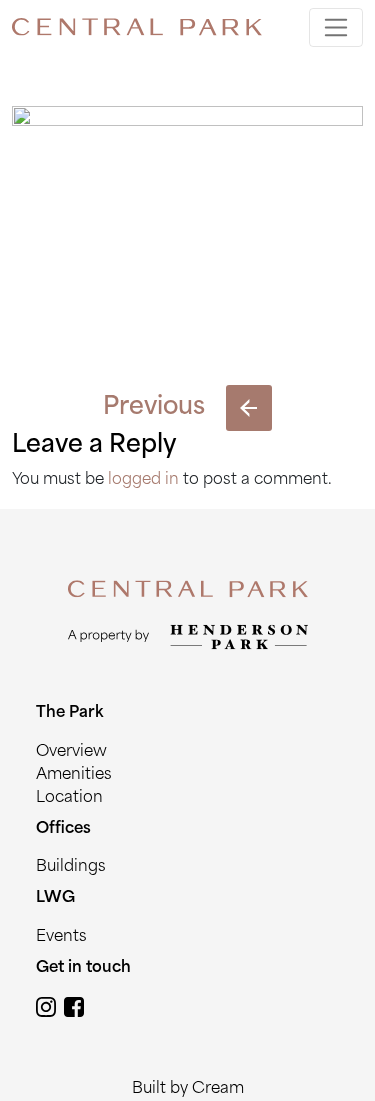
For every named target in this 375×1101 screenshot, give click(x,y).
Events (61, 937)
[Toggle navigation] (336, 27)
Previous (154, 408)
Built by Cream (188, 1089)
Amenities (74, 775)
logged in (143, 480)
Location (69, 798)
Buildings (71, 867)
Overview (71, 752)
